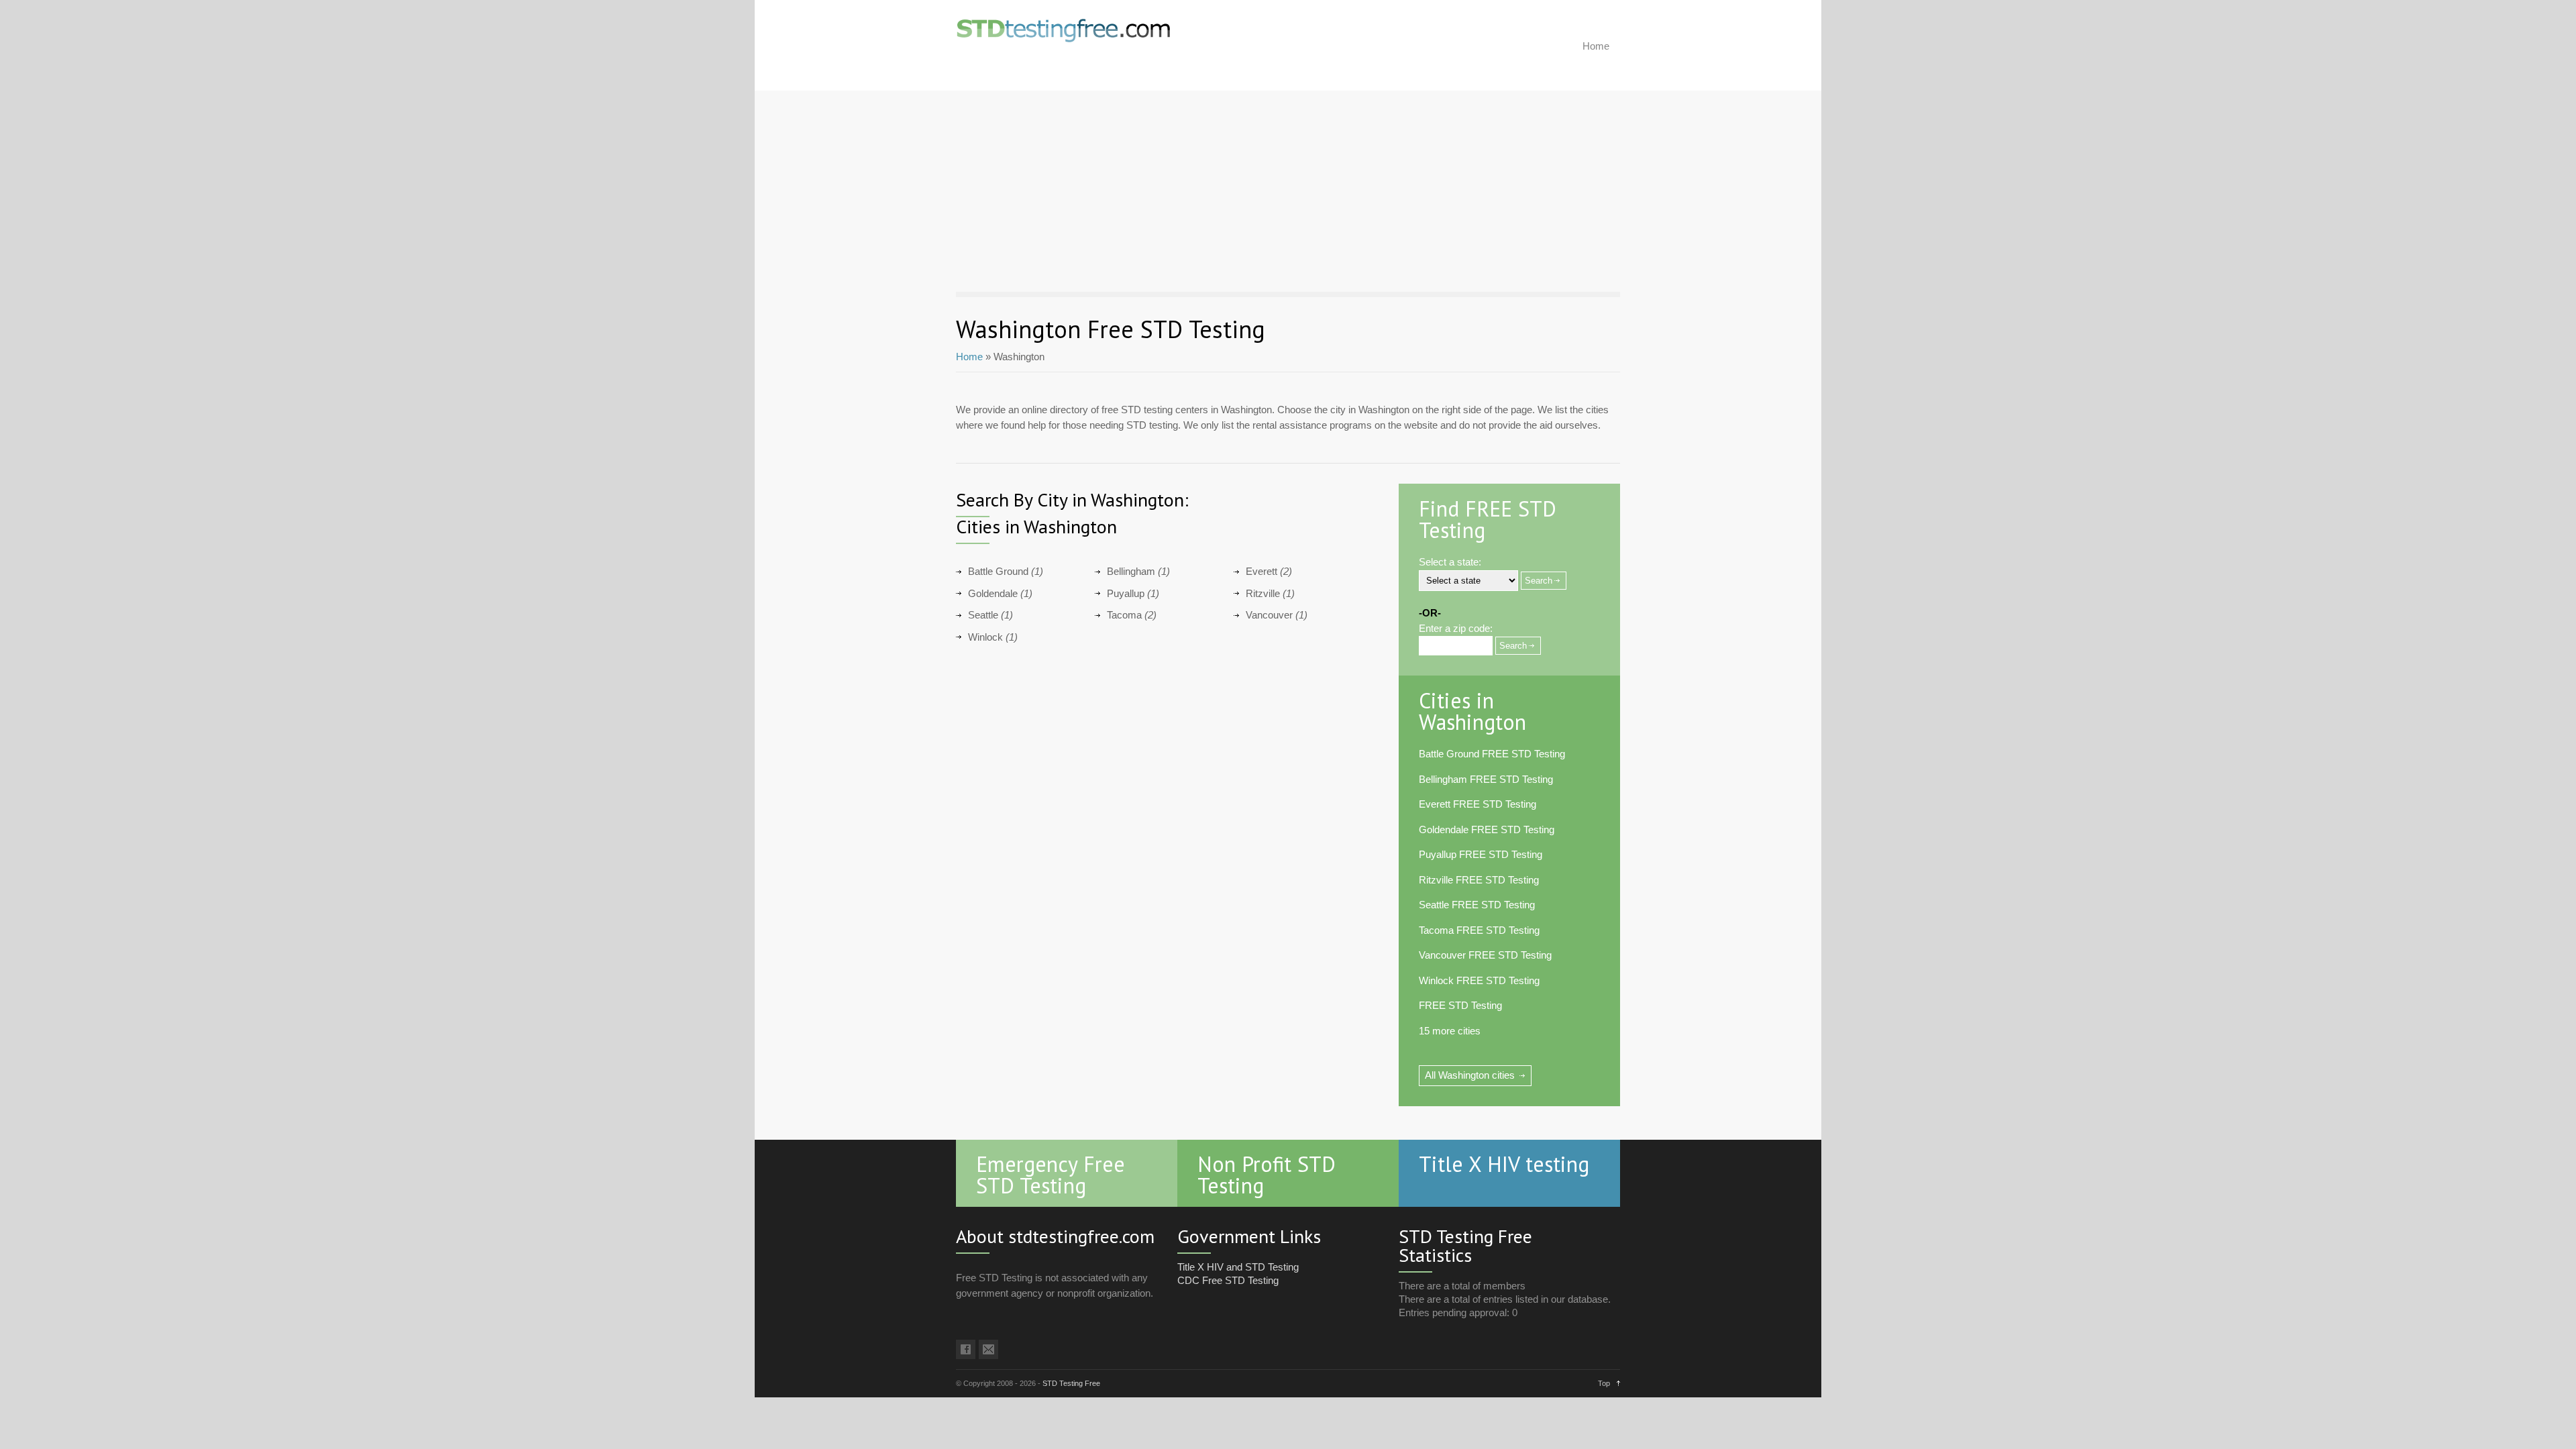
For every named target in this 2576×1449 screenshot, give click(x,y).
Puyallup (1126, 593)
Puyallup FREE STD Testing (1481, 854)
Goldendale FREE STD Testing (1487, 829)
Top (1604, 1383)
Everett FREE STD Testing (1478, 804)
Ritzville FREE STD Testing (1479, 880)
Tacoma (1124, 615)
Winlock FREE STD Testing (1479, 980)
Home (1596, 46)
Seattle (983, 615)
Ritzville (1263, 593)
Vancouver (1269, 615)
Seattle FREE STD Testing (1477, 905)
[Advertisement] (1288, 191)
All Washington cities (1470, 1075)
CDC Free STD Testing (1228, 1280)
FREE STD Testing (1460, 1005)
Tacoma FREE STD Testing (1479, 930)
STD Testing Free (1071, 1383)
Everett (1262, 571)
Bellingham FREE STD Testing (1486, 779)
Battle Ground (998, 571)
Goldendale (993, 593)
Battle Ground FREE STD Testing (1492, 754)
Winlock (985, 637)
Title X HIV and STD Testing (1238, 1267)
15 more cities (1450, 1031)
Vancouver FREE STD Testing (1485, 955)
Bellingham (1131, 571)
